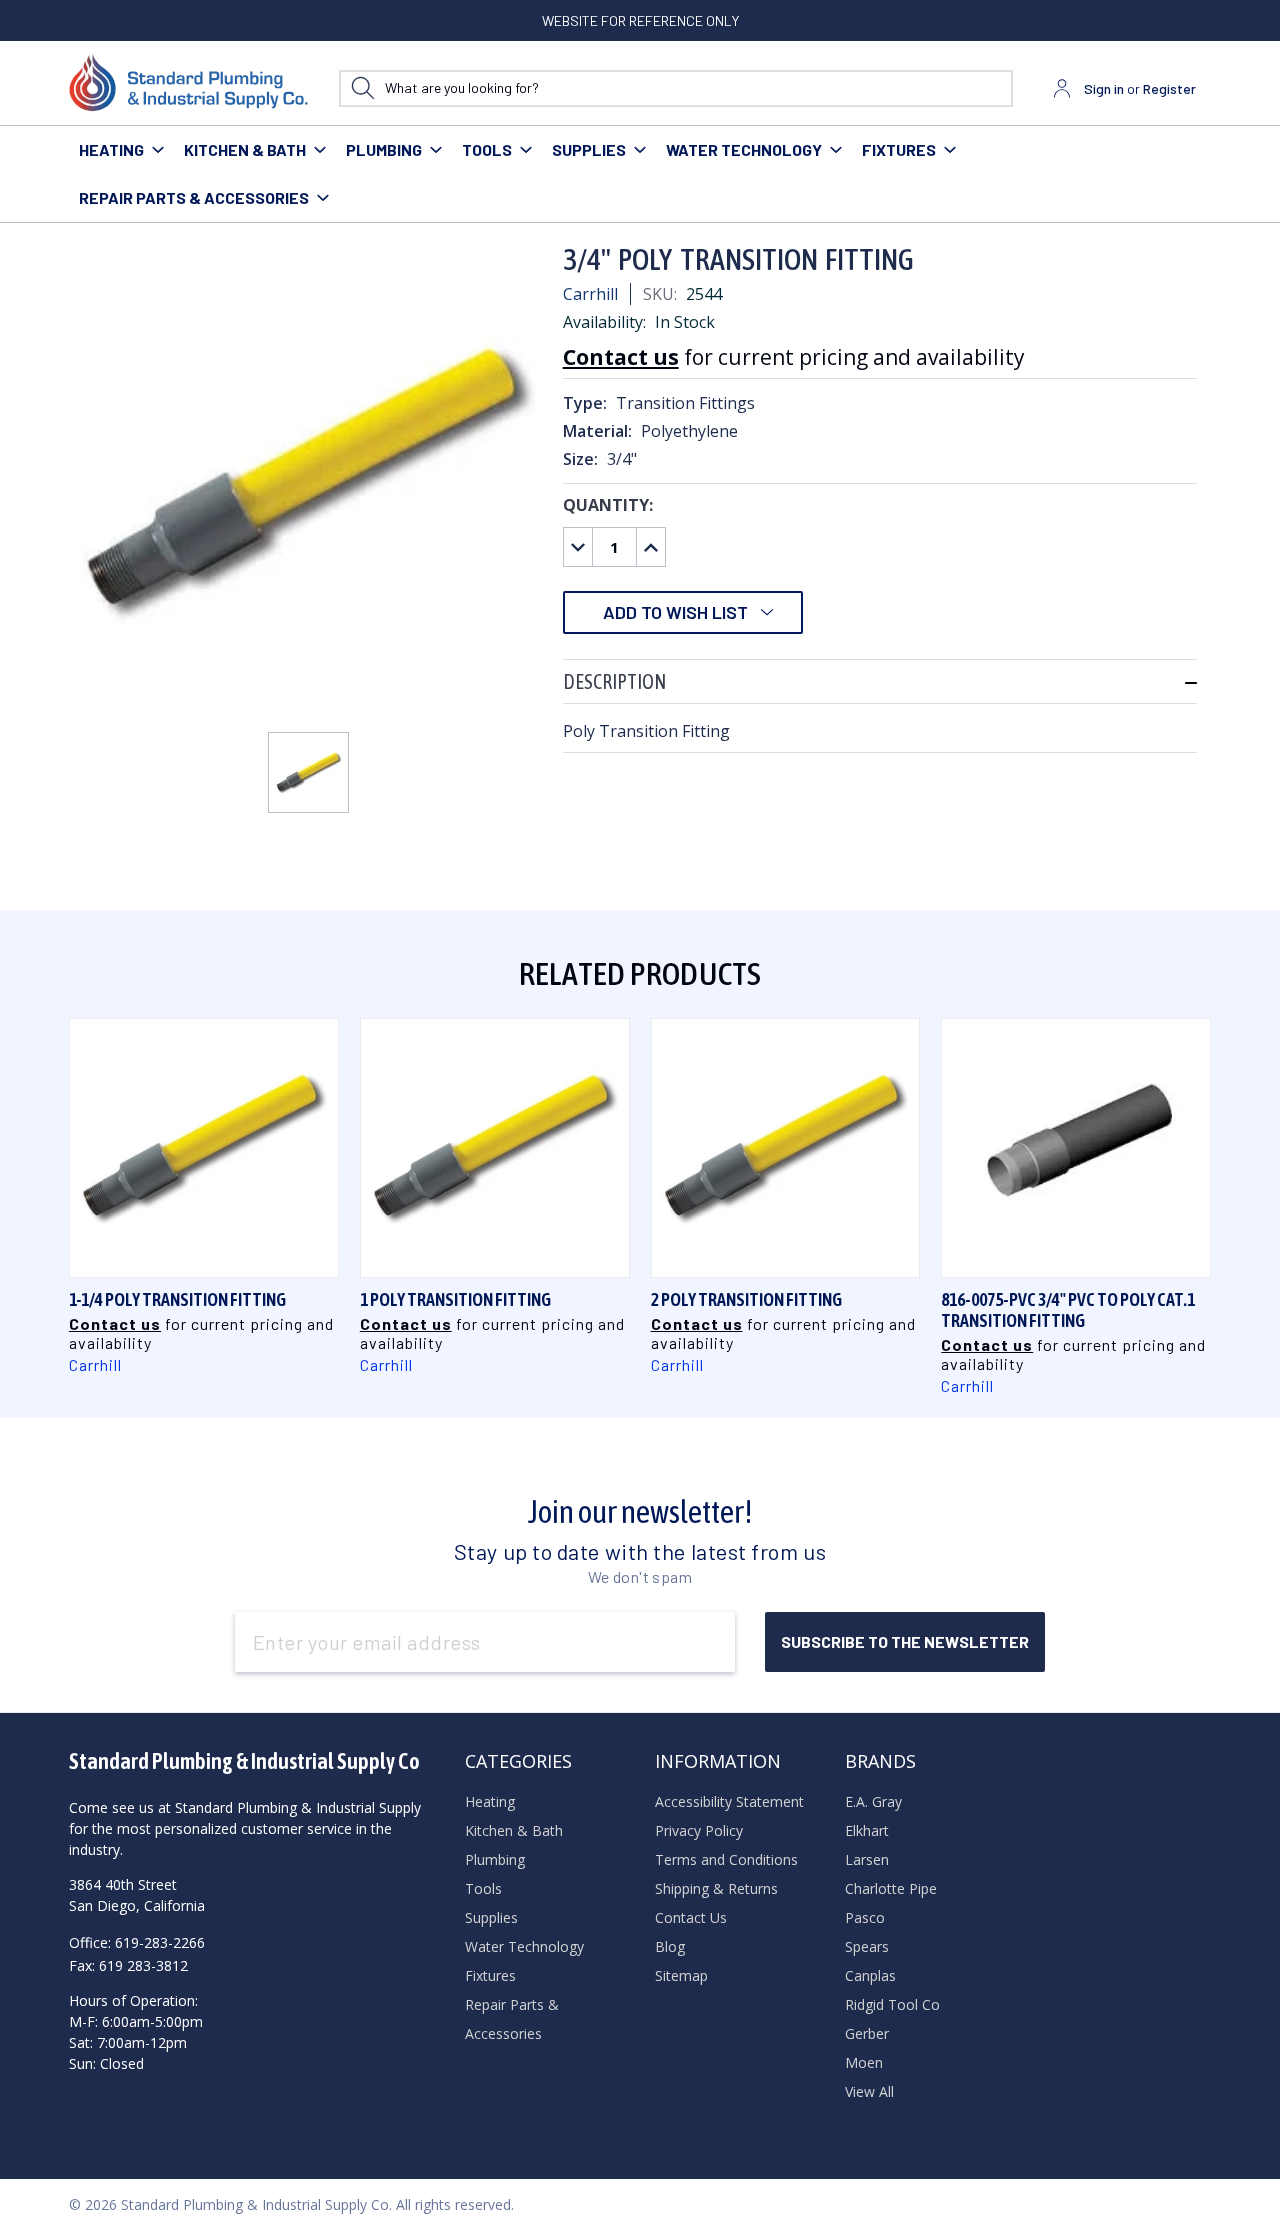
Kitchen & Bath (245, 149)
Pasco (865, 1917)
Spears (867, 1946)
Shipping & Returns (716, 1888)
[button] (880, 681)
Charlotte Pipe (891, 1888)
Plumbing (384, 149)
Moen (864, 2062)
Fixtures (899, 149)
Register (1169, 88)
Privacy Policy (699, 1830)
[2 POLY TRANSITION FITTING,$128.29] (786, 1148)
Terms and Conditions (726, 1859)
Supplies (589, 149)
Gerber (867, 2033)
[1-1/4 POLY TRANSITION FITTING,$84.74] (204, 1148)
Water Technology (744, 149)
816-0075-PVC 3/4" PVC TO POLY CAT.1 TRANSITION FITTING (1068, 1310)
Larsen (867, 1859)
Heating (111, 149)
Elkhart (867, 1830)
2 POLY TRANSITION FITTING (746, 1299)
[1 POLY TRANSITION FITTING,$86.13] (495, 1148)
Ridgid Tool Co (892, 2004)
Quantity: (608, 505)
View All (869, 2091)
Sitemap (681, 1975)
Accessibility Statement (729, 1801)
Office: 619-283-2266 (137, 1942)
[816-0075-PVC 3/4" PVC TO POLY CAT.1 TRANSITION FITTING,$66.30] (1076, 1148)
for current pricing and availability (794, 357)
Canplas (870, 1975)
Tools (487, 149)
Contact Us (691, 1917)
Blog (670, 1946)
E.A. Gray (873, 1801)
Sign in (1104, 88)
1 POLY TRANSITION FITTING (455, 1299)
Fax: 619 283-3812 (128, 1965)
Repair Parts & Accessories (194, 197)
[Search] (362, 88)
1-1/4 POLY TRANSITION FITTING (177, 1299)
